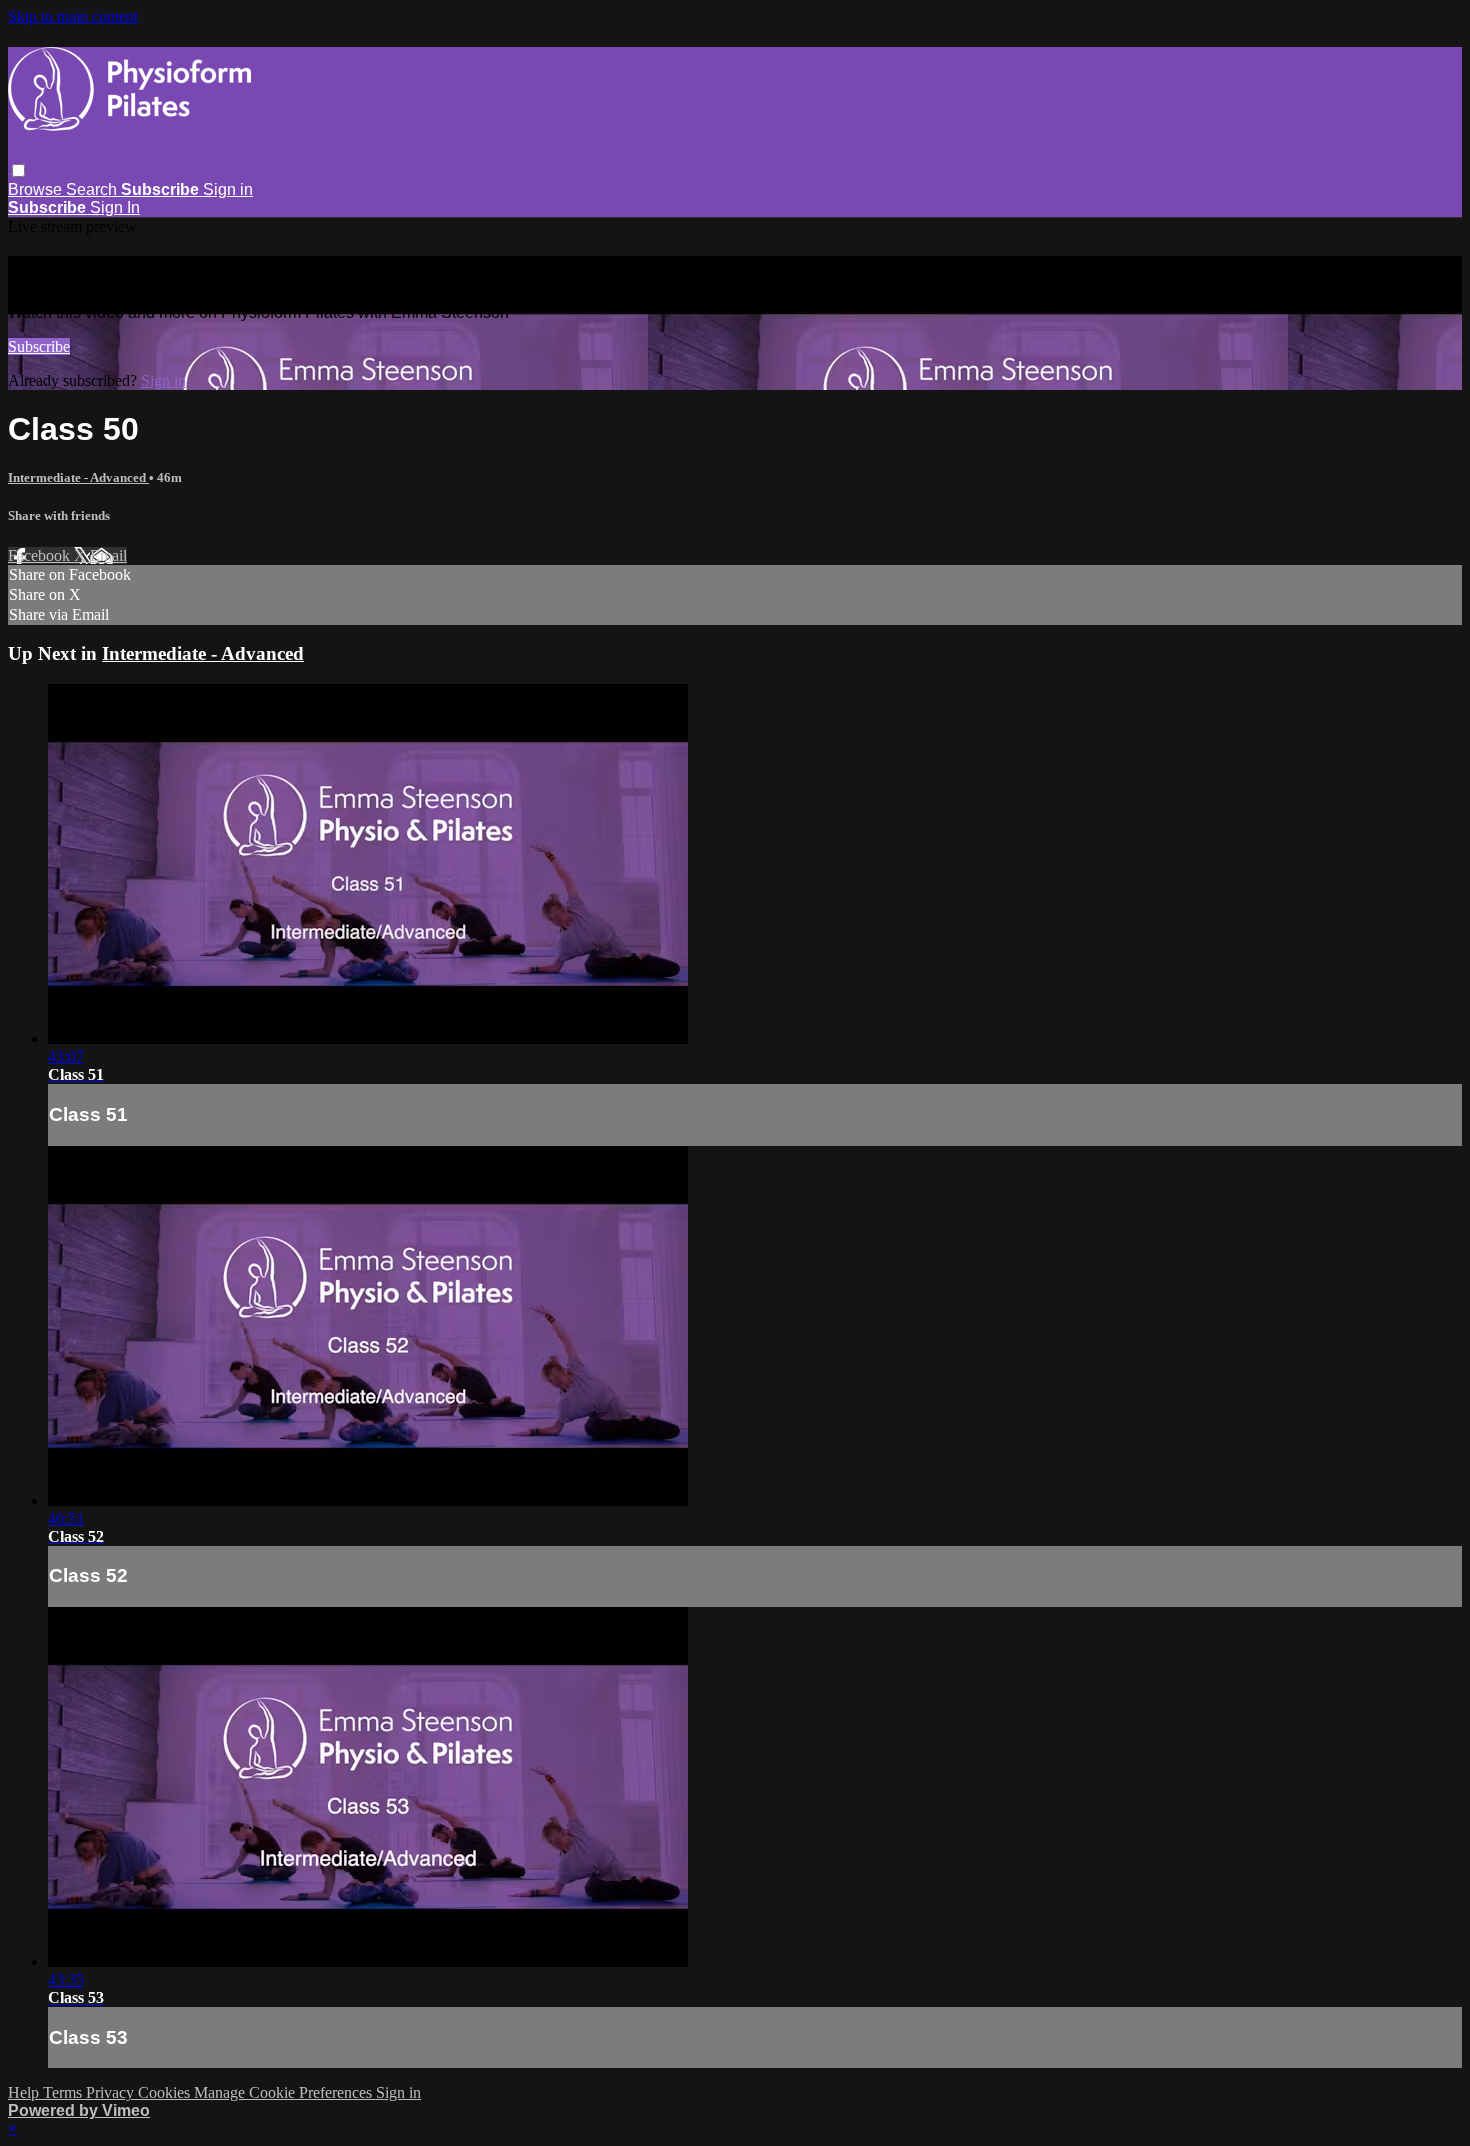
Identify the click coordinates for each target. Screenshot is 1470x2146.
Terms (64, 2092)
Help (25, 2092)
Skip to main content (73, 16)
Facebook (41, 555)
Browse (37, 189)
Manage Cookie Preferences (285, 2092)
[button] (18, 170)
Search (93, 189)
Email (108, 555)
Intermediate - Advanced (78, 477)
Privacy (112, 2092)
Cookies (166, 2092)
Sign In (115, 207)
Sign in (228, 189)
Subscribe (39, 346)
